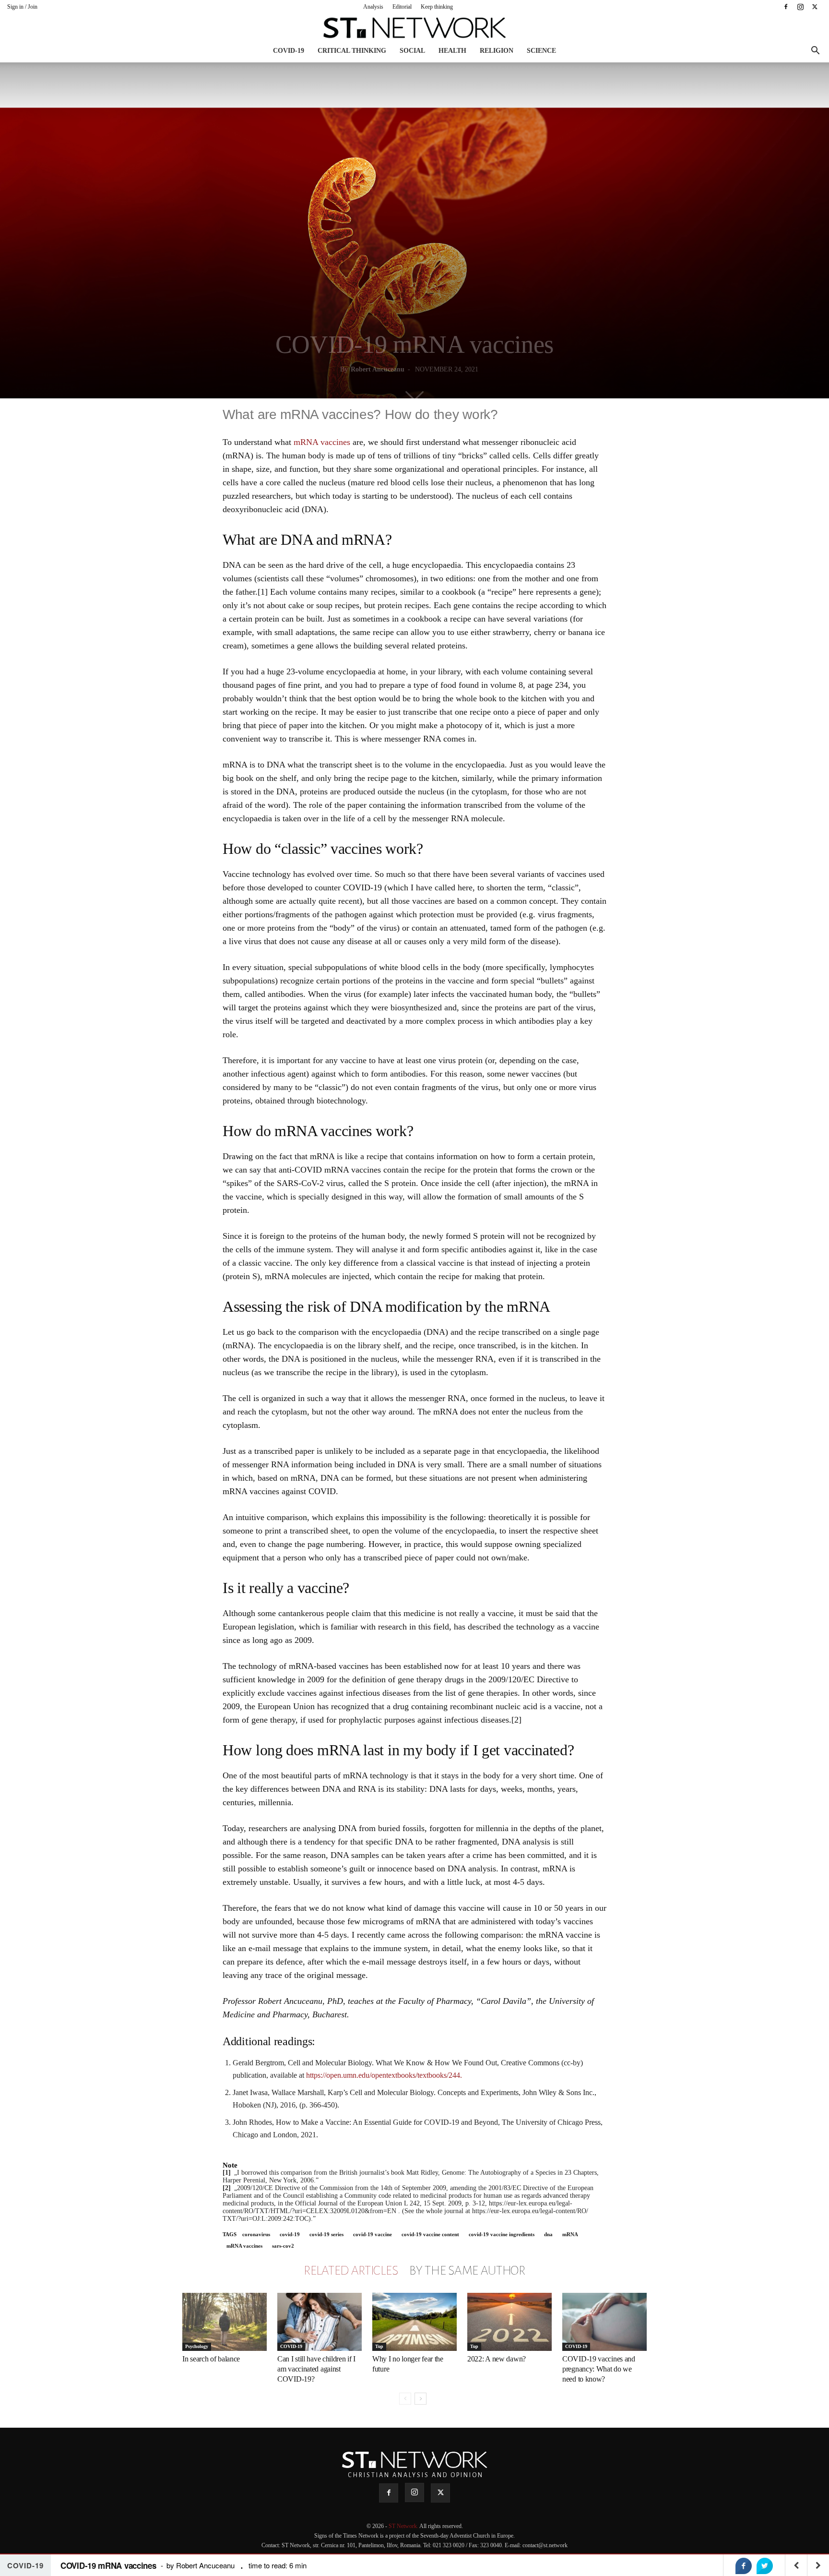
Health (452, 51)
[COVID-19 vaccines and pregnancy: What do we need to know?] (604, 2322)
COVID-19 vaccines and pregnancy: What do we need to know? (599, 2369)
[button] (815, 52)
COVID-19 (289, 51)
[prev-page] (405, 2399)
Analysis (373, 7)
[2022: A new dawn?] (509, 2322)
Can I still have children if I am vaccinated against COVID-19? (316, 2369)
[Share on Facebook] (744, 2566)
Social (412, 51)
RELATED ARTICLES (351, 2271)
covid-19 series (326, 2234)
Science (541, 51)
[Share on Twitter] (765, 2566)
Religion (497, 51)
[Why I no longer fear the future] (414, 2322)
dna (548, 2234)
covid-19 (290, 2234)
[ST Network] (414, 28)
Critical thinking (352, 51)
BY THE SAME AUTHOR (467, 2271)
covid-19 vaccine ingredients (502, 2234)
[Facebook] (786, 7)
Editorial (402, 7)
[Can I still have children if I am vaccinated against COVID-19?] (320, 2322)
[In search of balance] (225, 2322)
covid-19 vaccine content (430, 2234)
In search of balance (211, 2359)
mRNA (570, 2234)
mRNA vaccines (322, 442)
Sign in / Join (22, 7)
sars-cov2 (283, 2246)
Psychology (197, 2346)
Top (379, 2346)
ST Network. (404, 2526)
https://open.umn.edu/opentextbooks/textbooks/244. (384, 2075)
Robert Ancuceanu (378, 369)
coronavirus (256, 2234)
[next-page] (420, 2399)
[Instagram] (800, 7)
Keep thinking (437, 7)
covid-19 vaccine (373, 2234)
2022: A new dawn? (497, 2359)
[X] (815, 7)
